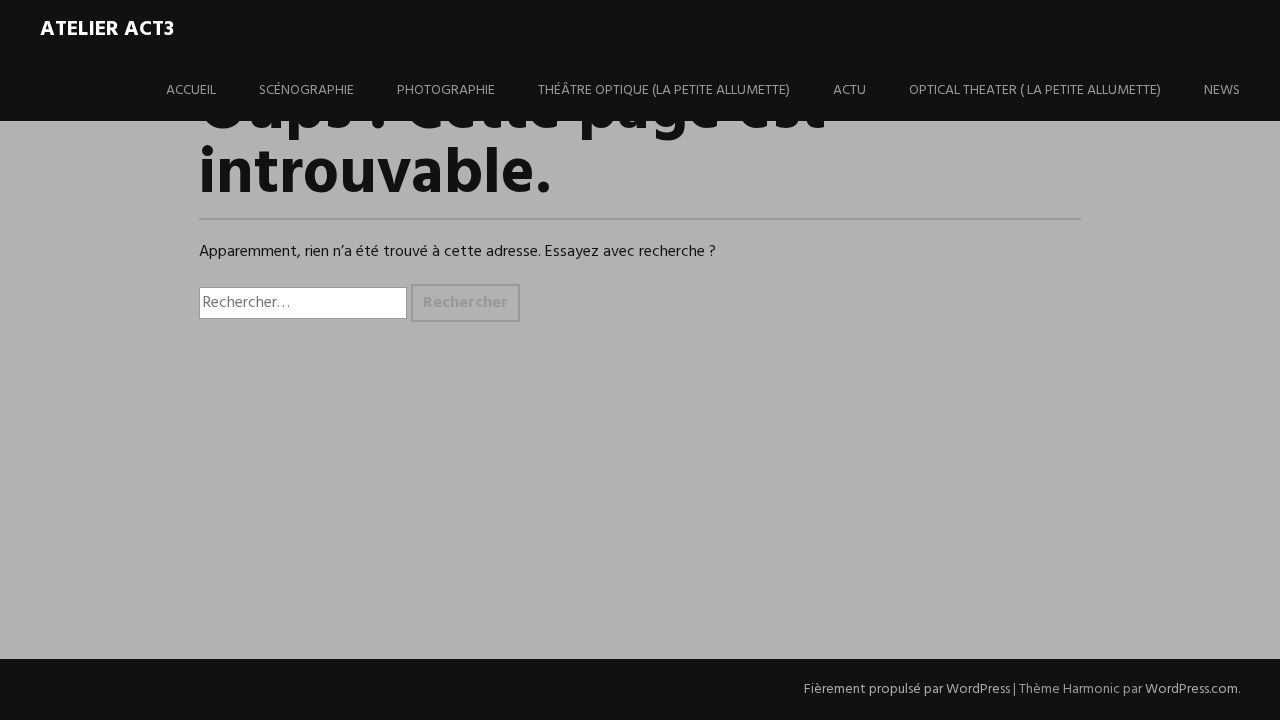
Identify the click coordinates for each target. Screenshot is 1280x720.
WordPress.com (1191, 689)
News (1222, 90)
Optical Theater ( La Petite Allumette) (1035, 90)
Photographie (446, 90)
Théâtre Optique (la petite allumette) (664, 90)
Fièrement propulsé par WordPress (907, 689)
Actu (849, 90)
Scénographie (306, 90)
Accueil (191, 90)
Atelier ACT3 (107, 29)
